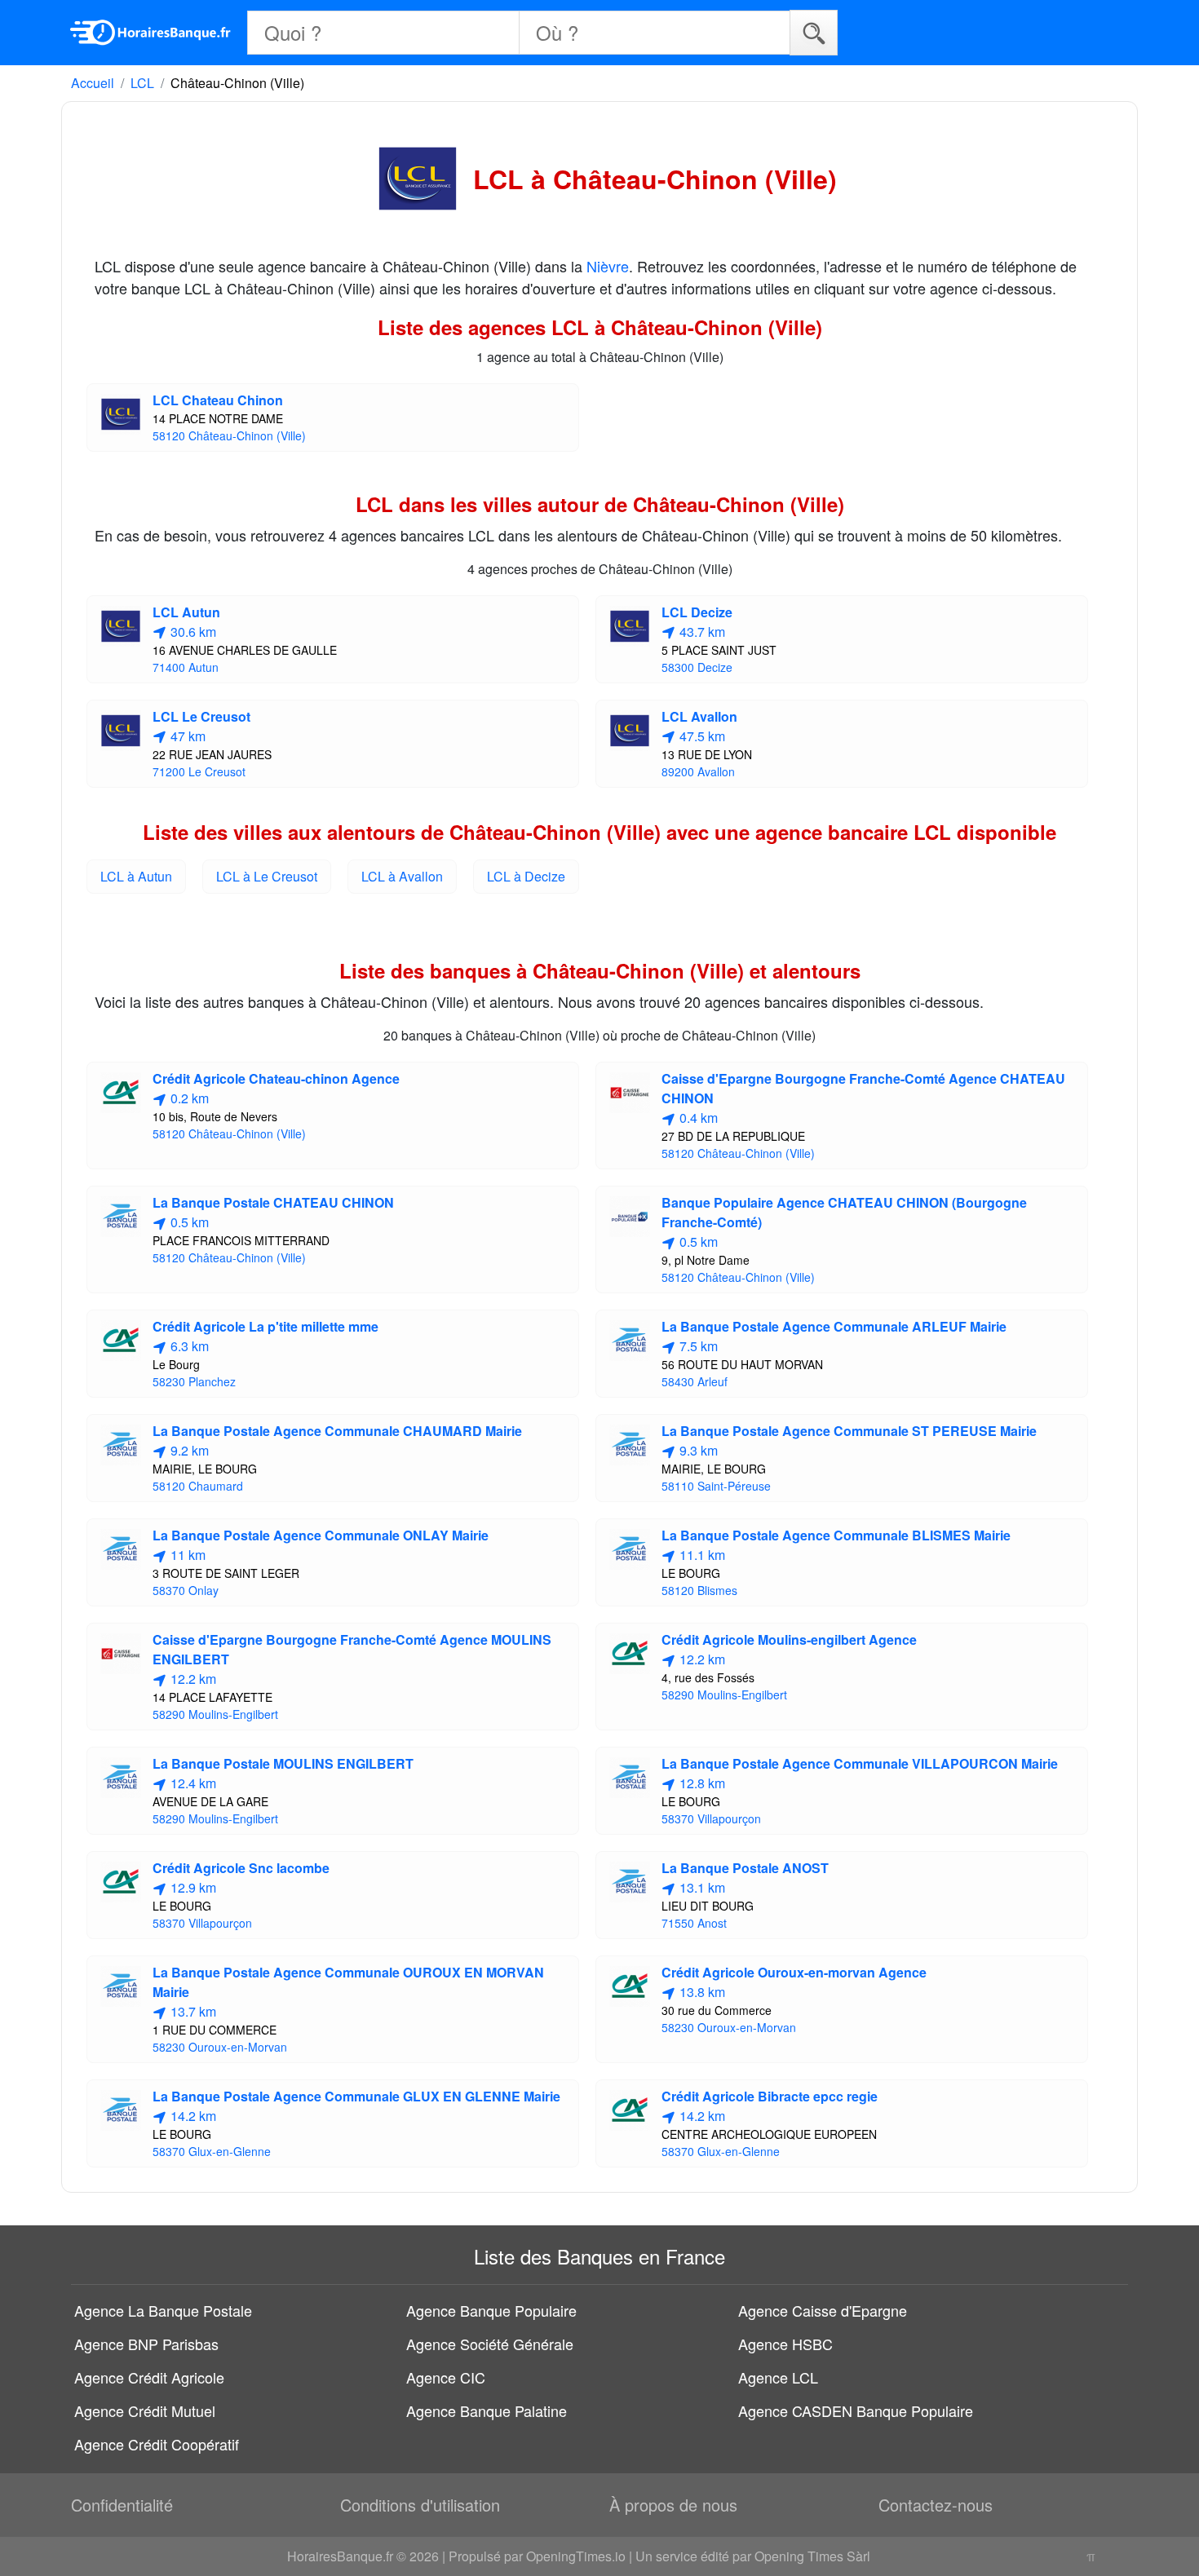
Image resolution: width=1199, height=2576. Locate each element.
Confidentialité (122, 2505)
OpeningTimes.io (576, 2556)
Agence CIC (446, 2377)
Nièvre (608, 266)
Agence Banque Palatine (487, 2410)
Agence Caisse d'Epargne (823, 2310)
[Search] (814, 32)
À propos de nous (673, 2505)
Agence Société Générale (490, 2344)
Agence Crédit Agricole (149, 2377)
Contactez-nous (936, 2505)
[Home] (151, 33)
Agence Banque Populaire (491, 2310)
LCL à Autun (136, 876)
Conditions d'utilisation (420, 2505)
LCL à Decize (526, 876)
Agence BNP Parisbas (146, 2344)
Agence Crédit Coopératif (157, 2444)
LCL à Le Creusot (267, 876)
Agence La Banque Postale (163, 2310)
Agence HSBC (785, 2344)
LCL (142, 83)
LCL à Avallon (402, 876)
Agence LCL (778, 2377)
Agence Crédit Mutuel (145, 2410)
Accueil (93, 83)
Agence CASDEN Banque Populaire (856, 2410)
